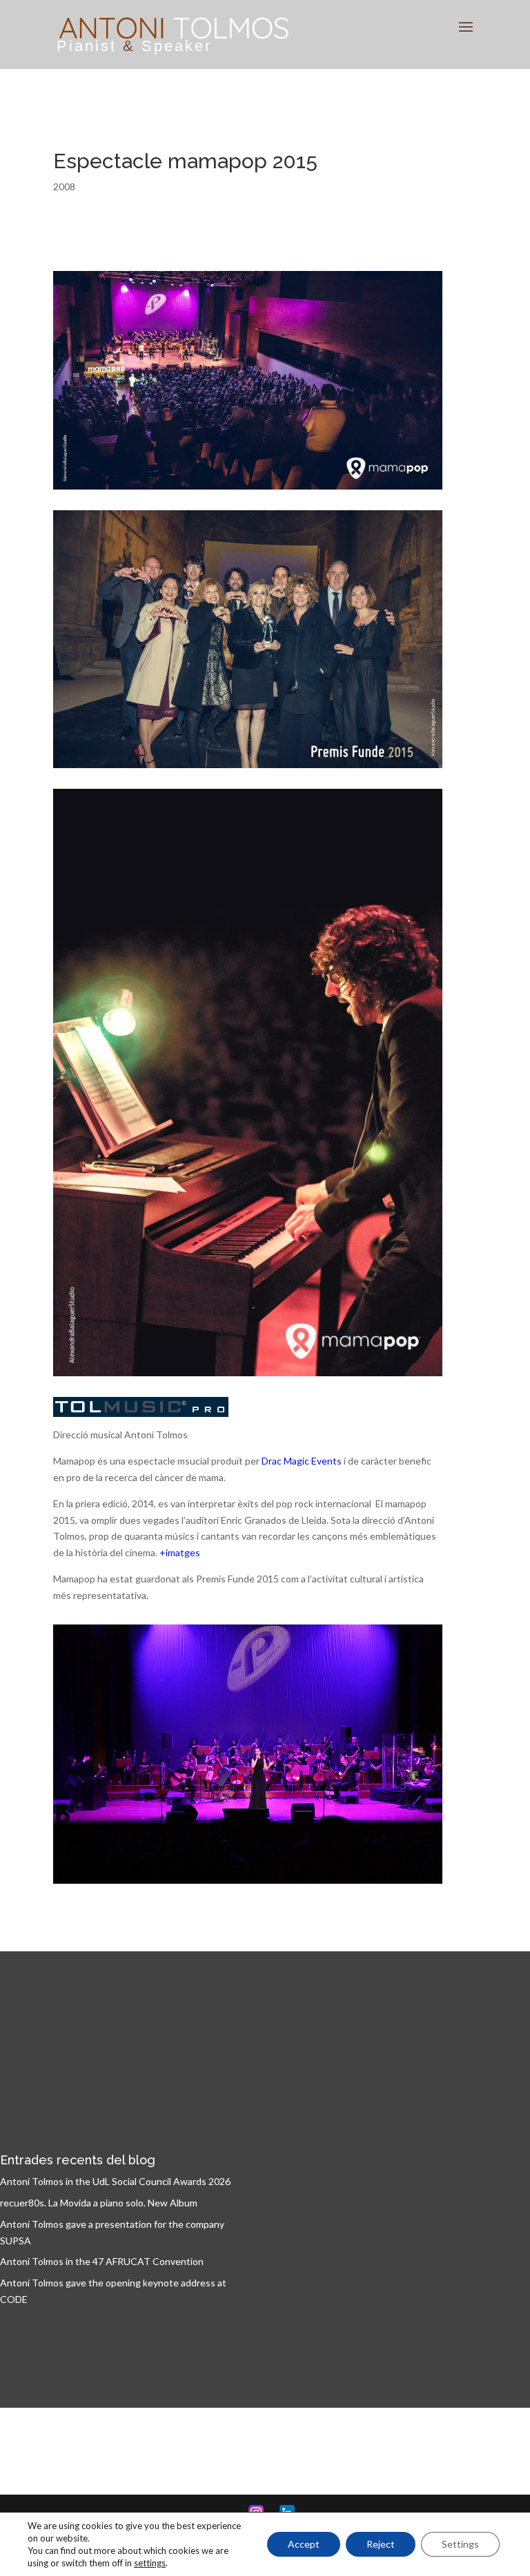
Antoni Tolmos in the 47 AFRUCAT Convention (102, 2261)
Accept (304, 2544)
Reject (381, 2544)
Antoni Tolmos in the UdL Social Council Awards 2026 (115, 2181)
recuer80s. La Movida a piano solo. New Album (99, 2203)
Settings (460, 2544)
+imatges (180, 1552)
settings (150, 2563)
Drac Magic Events (302, 1461)
